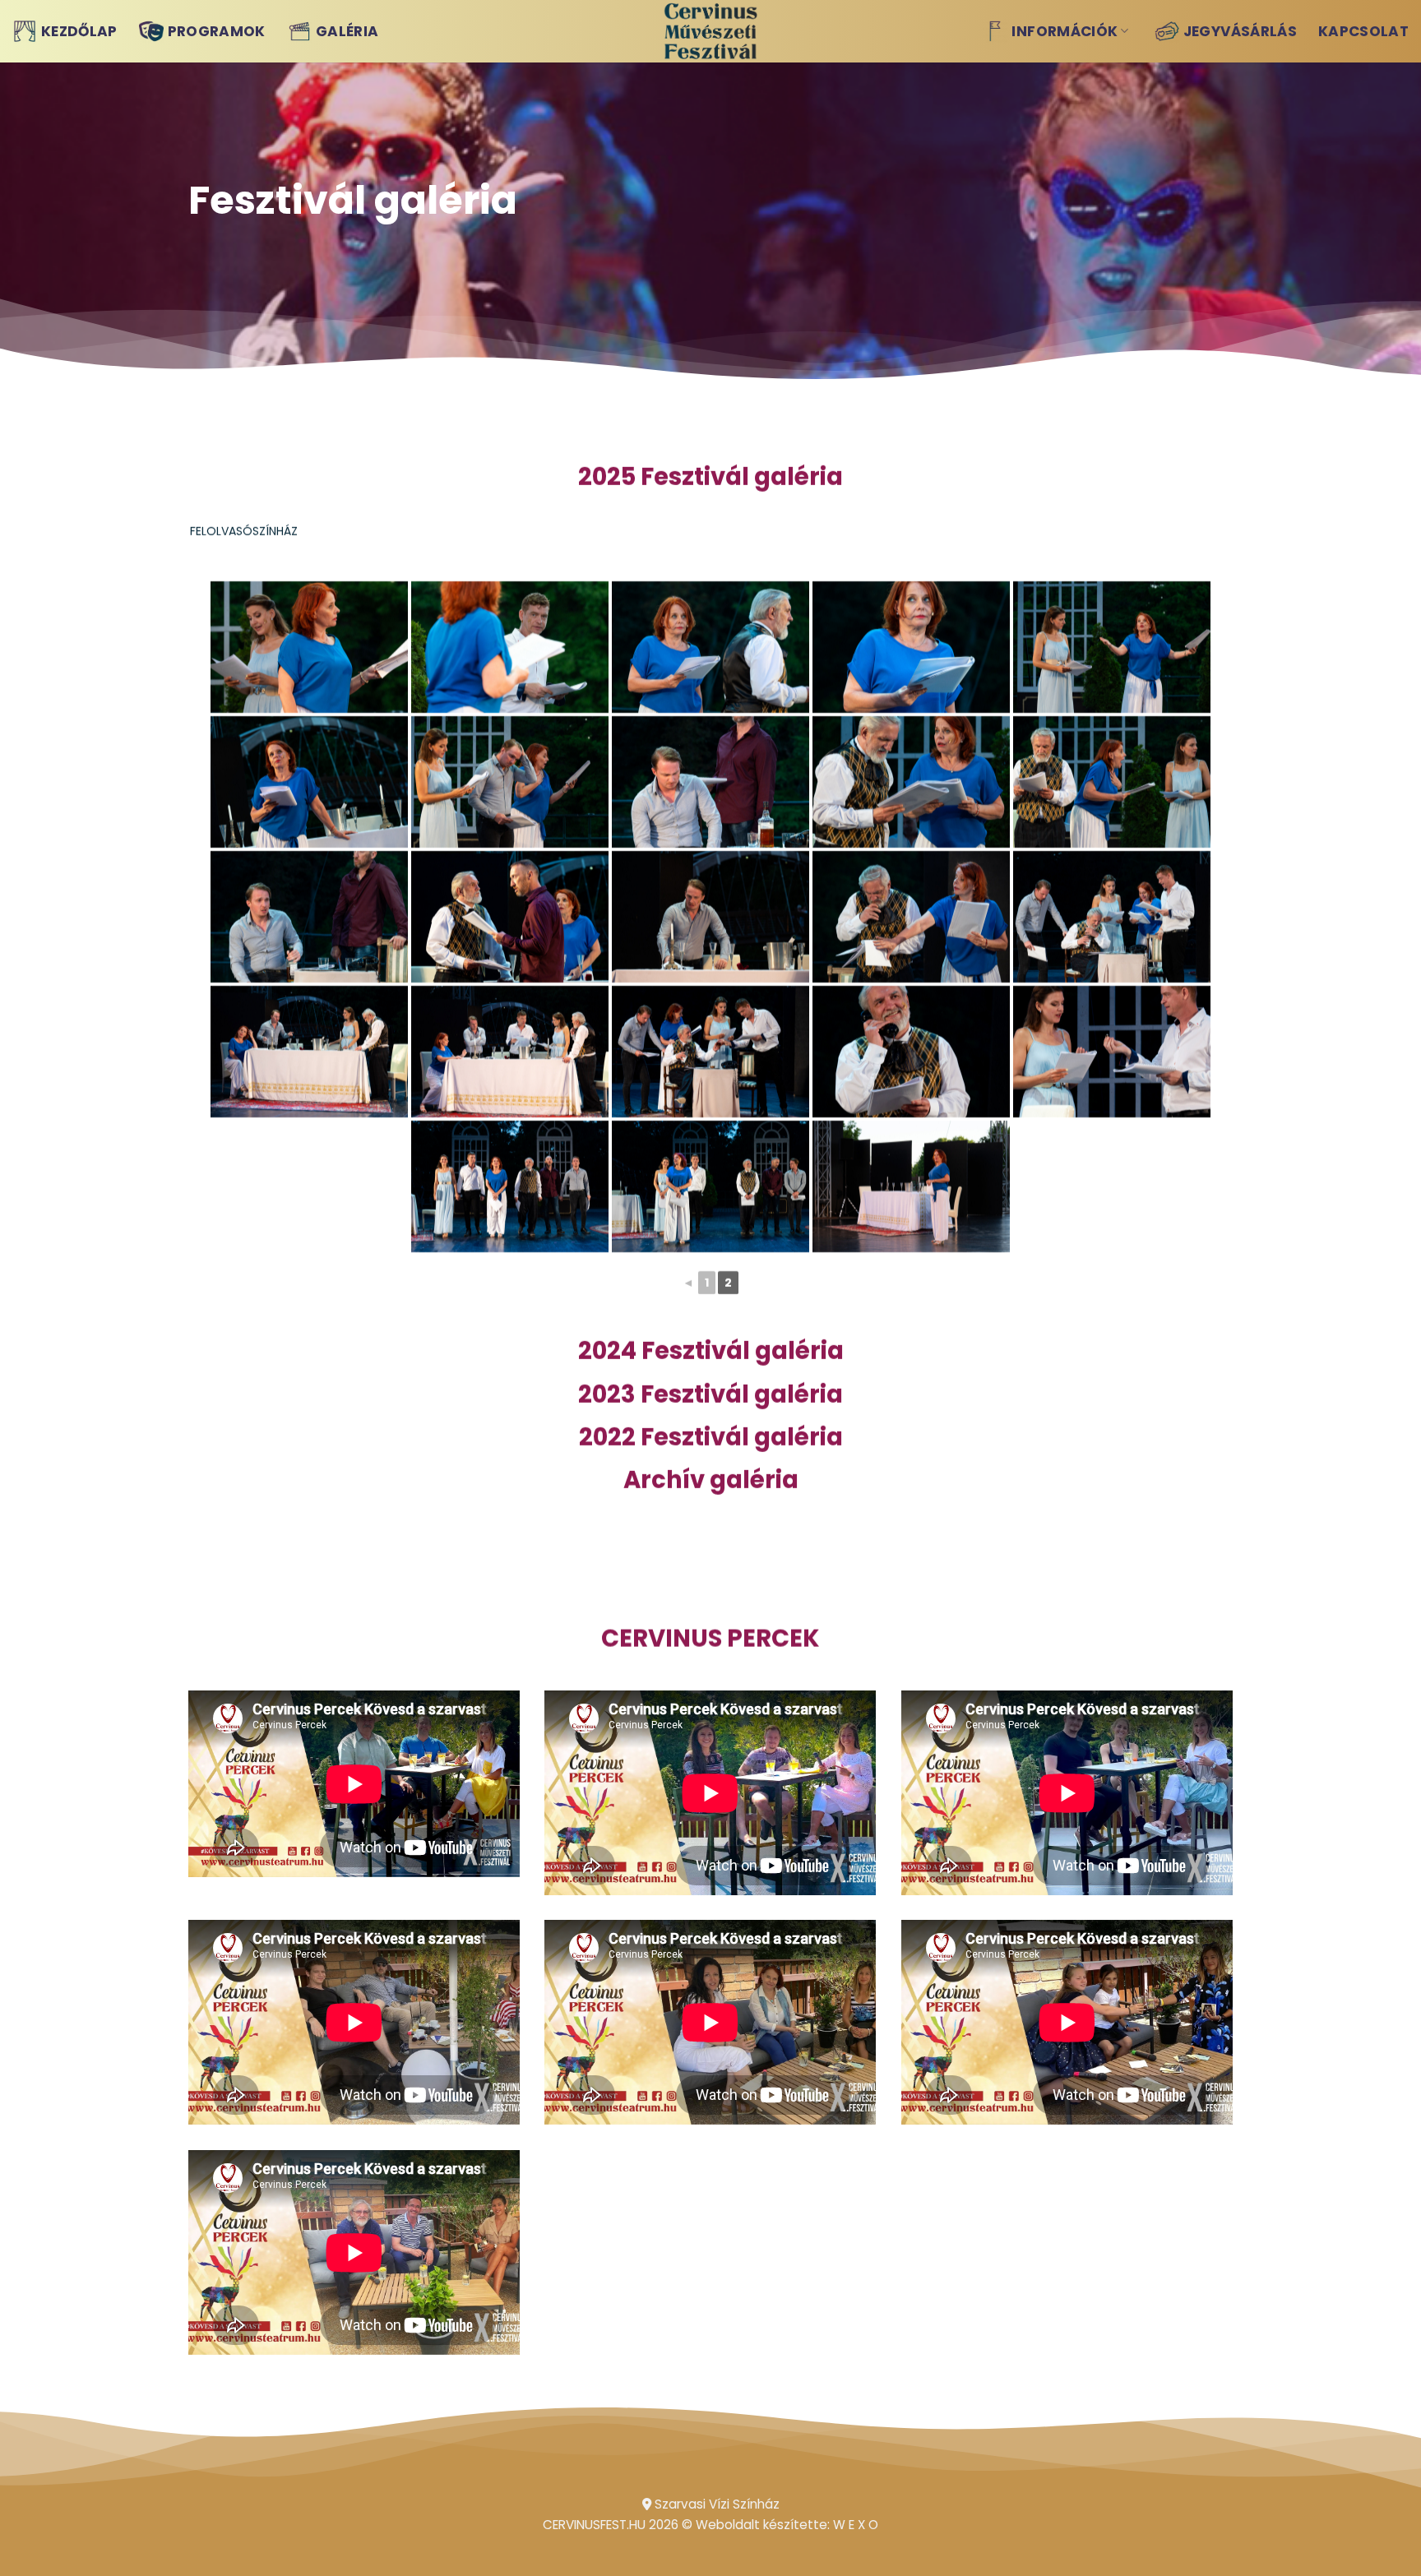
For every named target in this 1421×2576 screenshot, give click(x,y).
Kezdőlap (79, 31)
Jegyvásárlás (1240, 31)
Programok (217, 31)
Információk (1065, 31)
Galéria (347, 31)
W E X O (856, 2525)
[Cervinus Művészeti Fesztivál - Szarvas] (711, 31)
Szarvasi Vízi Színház (715, 2504)
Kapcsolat (1363, 31)
